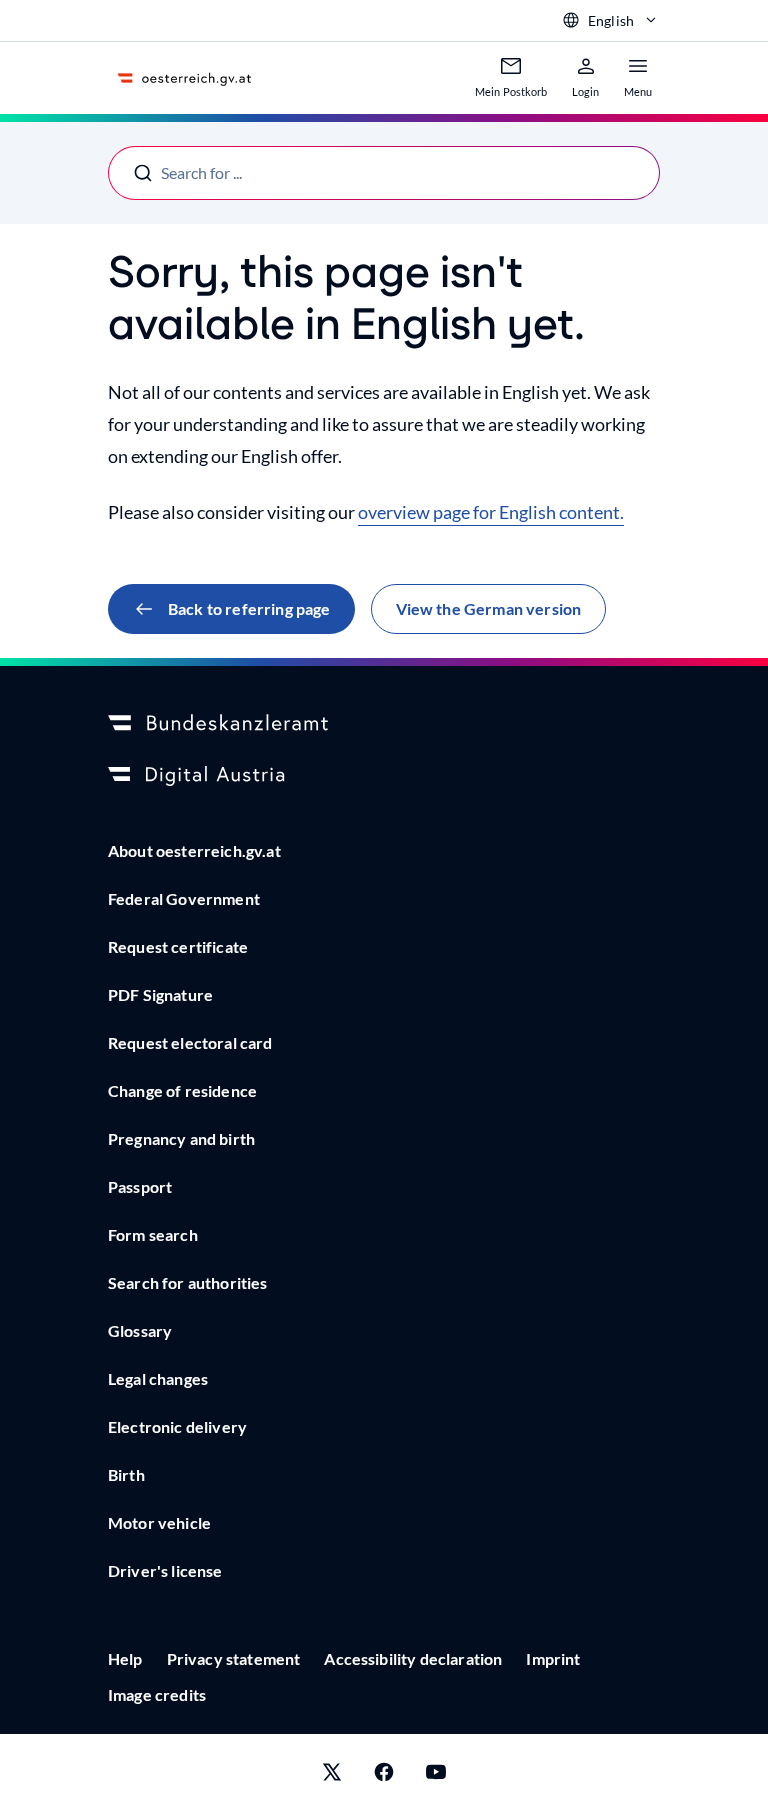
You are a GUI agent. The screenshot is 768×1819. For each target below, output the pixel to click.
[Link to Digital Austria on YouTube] (436, 1776)
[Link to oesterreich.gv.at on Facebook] (384, 1776)
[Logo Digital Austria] (384, 776)
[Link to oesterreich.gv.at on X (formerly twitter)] (332, 1776)
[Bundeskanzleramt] (384, 724)
